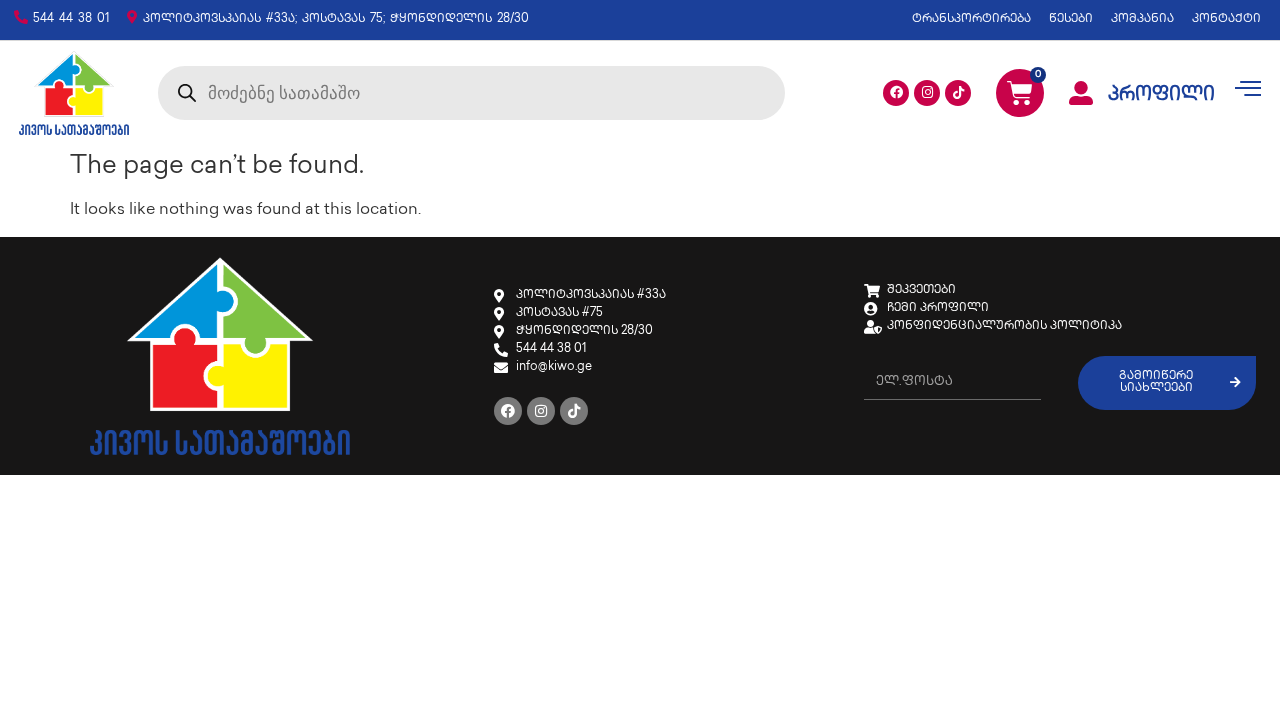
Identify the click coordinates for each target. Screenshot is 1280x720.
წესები (1071, 19)
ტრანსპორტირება (971, 19)
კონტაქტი (1226, 19)
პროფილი (1161, 96)
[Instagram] (927, 93)
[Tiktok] (958, 93)
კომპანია (1142, 19)
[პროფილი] (1081, 93)
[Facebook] (896, 93)
